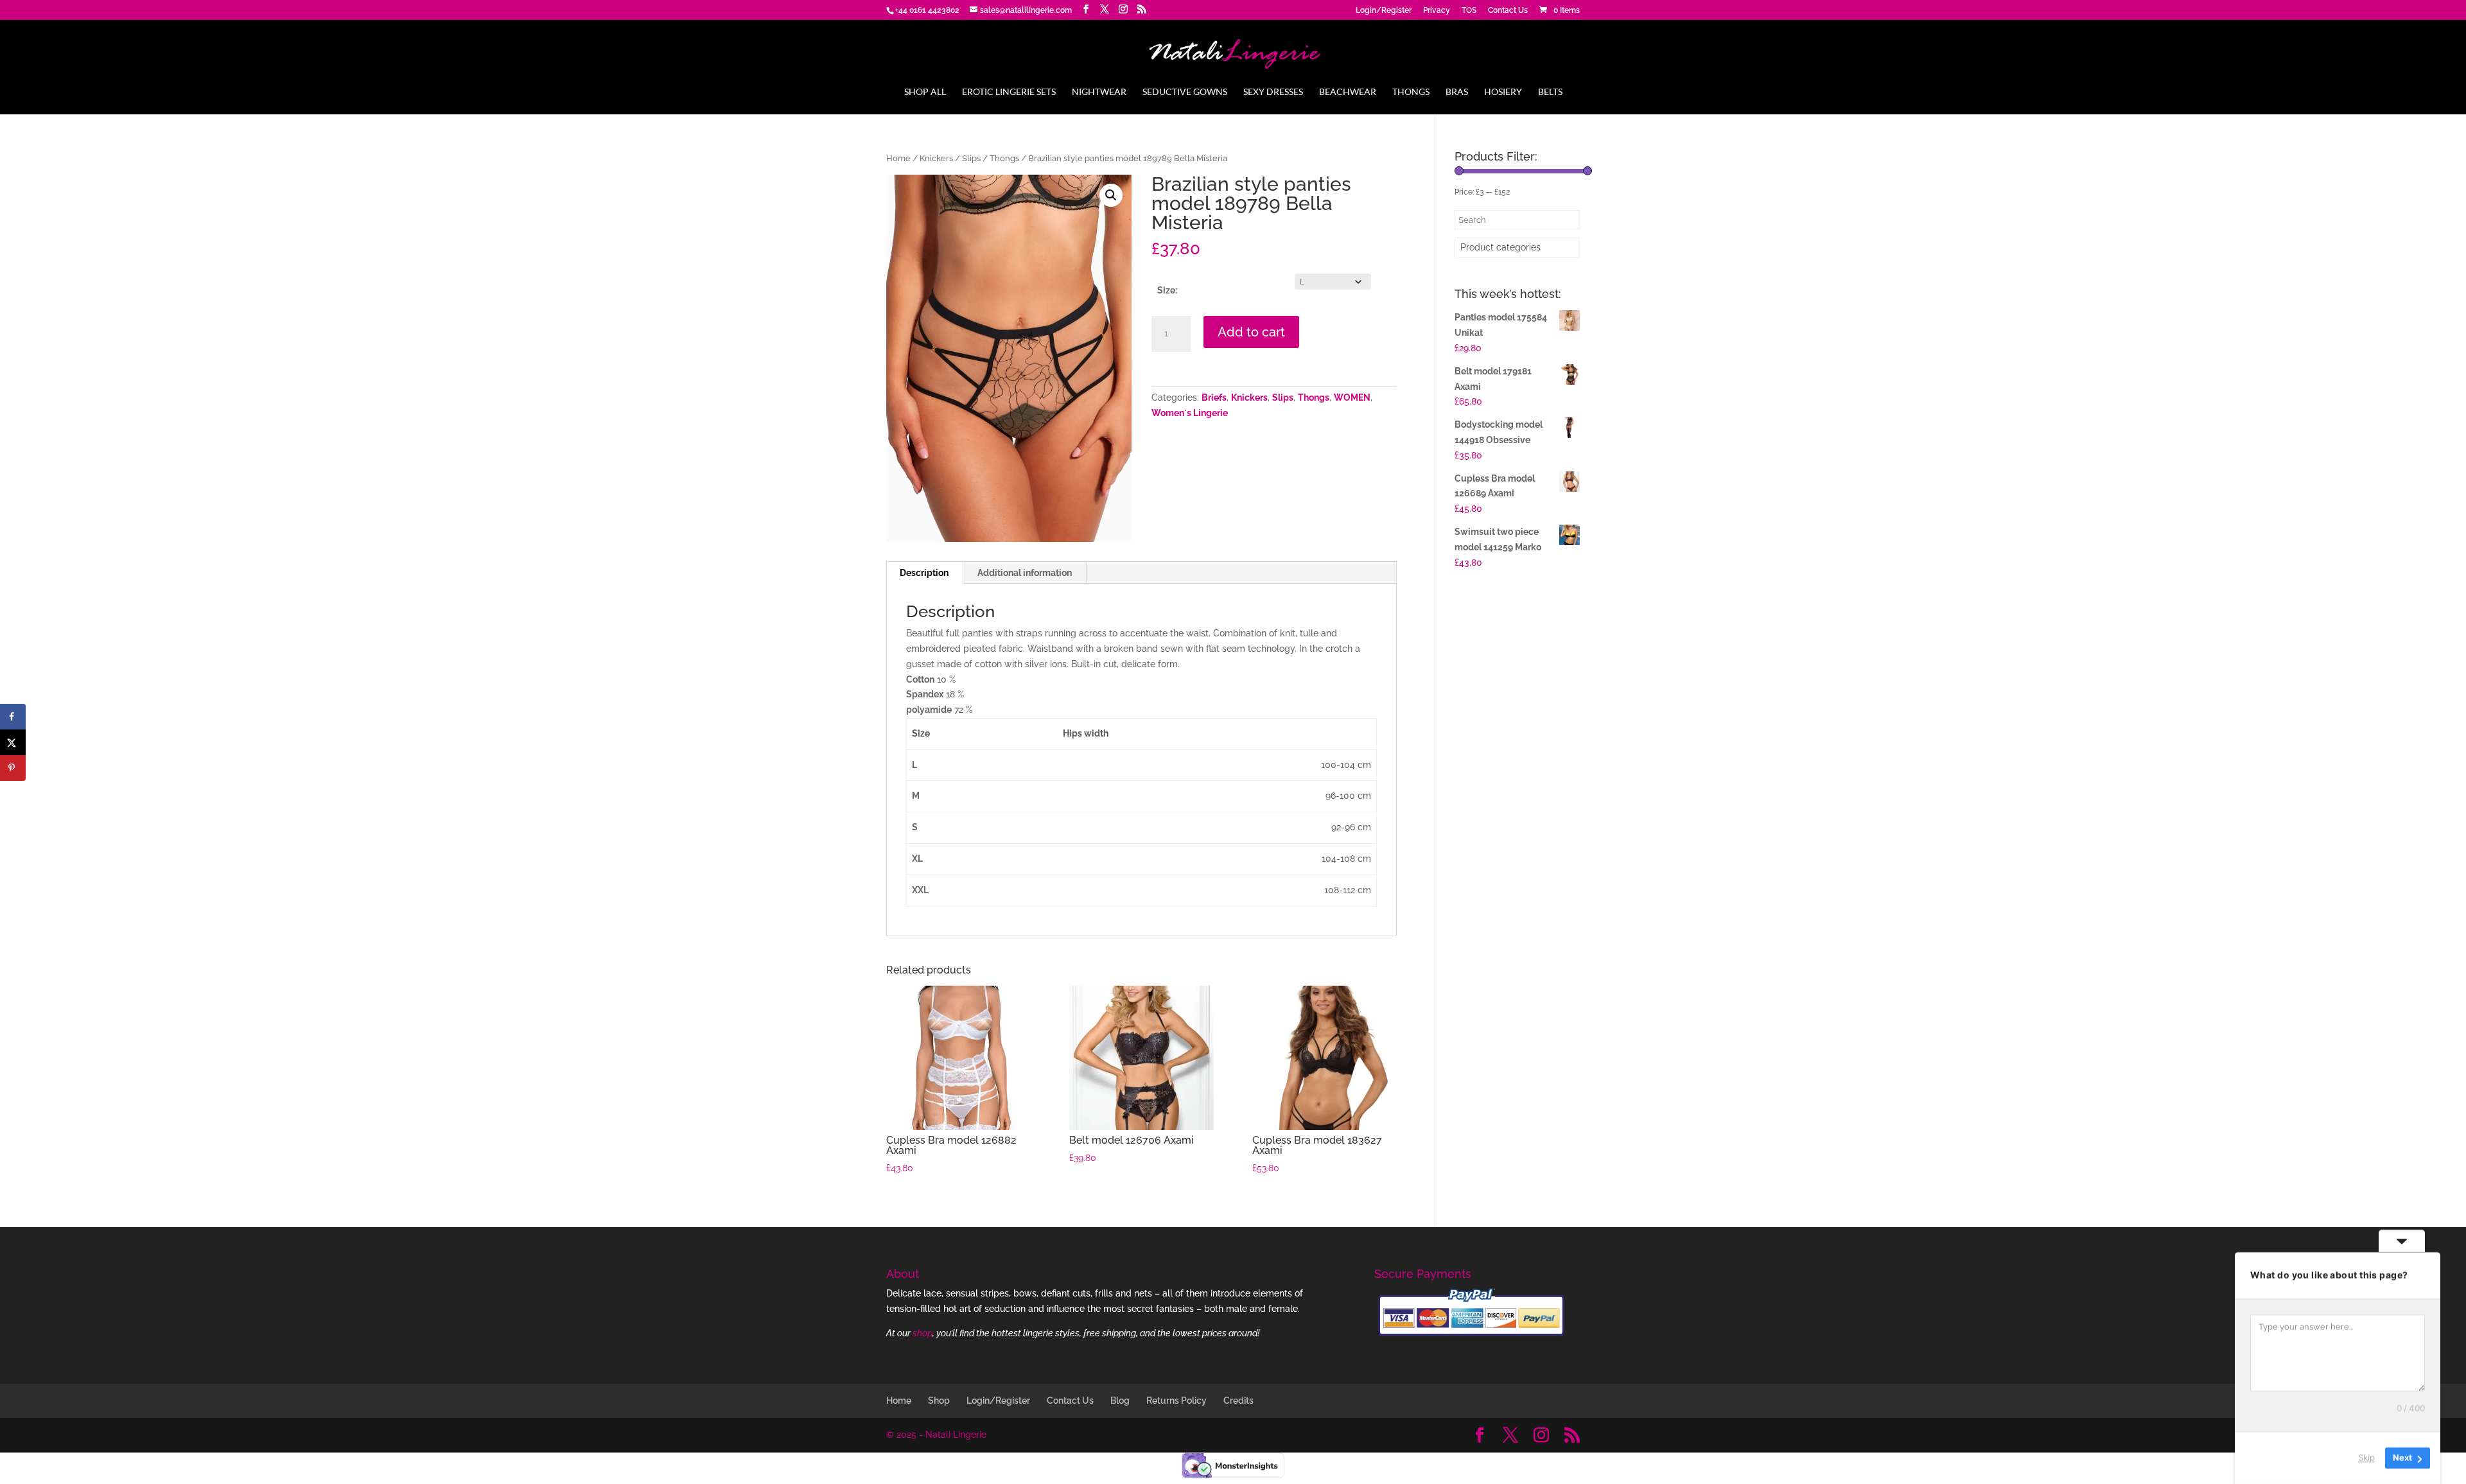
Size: (1167, 290)
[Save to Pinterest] (13, 768)
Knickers (936, 158)
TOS (1469, 11)
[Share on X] (13, 742)
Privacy (1437, 11)
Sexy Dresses (1273, 92)
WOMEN (1352, 397)
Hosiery (1503, 92)
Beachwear (1348, 92)
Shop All (925, 92)
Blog (1120, 1401)
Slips (971, 158)
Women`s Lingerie (1190, 413)
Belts (1550, 92)
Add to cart (1251, 332)
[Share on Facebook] (13, 717)
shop (923, 1333)
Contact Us (1508, 11)
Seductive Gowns (1185, 92)
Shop (939, 1401)
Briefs (1214, 397)
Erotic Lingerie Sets (1009, 92)
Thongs (1411, 92)
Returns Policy (1176, 1401)
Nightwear (1099, 92)
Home (898, 158)
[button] (1111, 195)
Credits (1238, 1401)
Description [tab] (924, 573)
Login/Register (1384, 11)
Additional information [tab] (1025, 573)
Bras (1457, 92)
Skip (2366, 1458)
